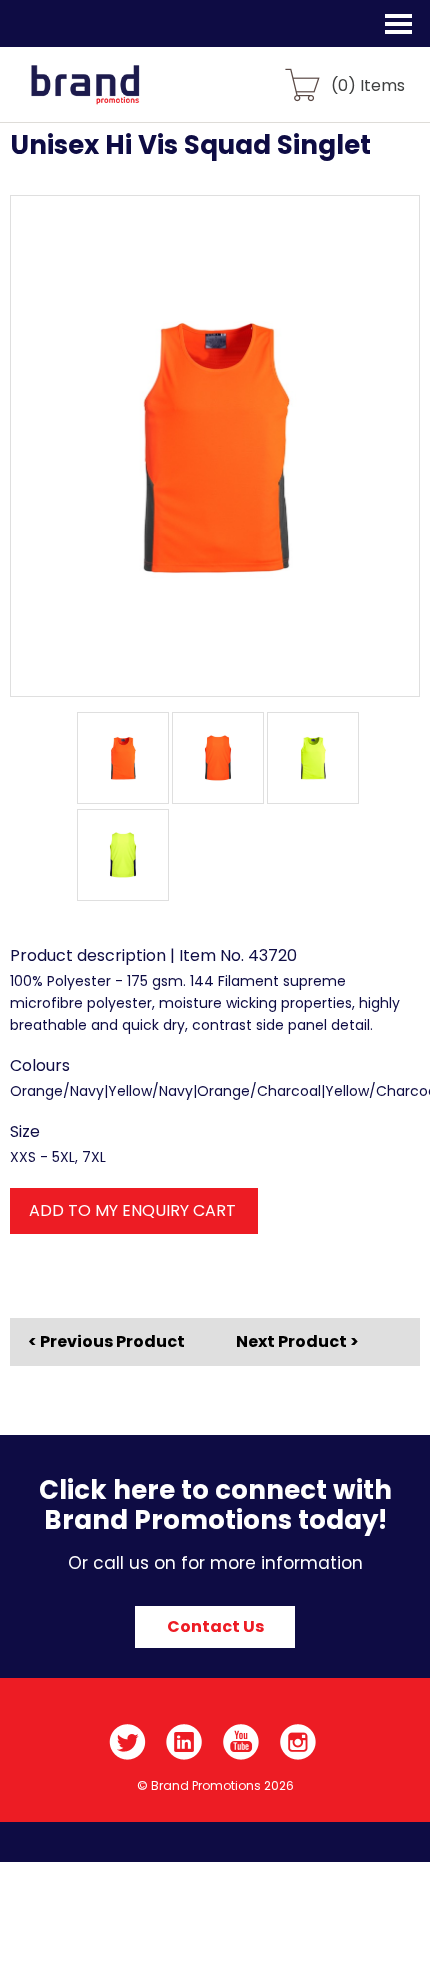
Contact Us (215, 1626)
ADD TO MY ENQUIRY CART (132, 1210)
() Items (368, 84)
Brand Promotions (121, 96)
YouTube (241, 1742)
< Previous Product (106, 1342)
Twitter (127, 1742)
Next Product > (297, 1341)
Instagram (298, 1742)
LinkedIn (184, 1742)
